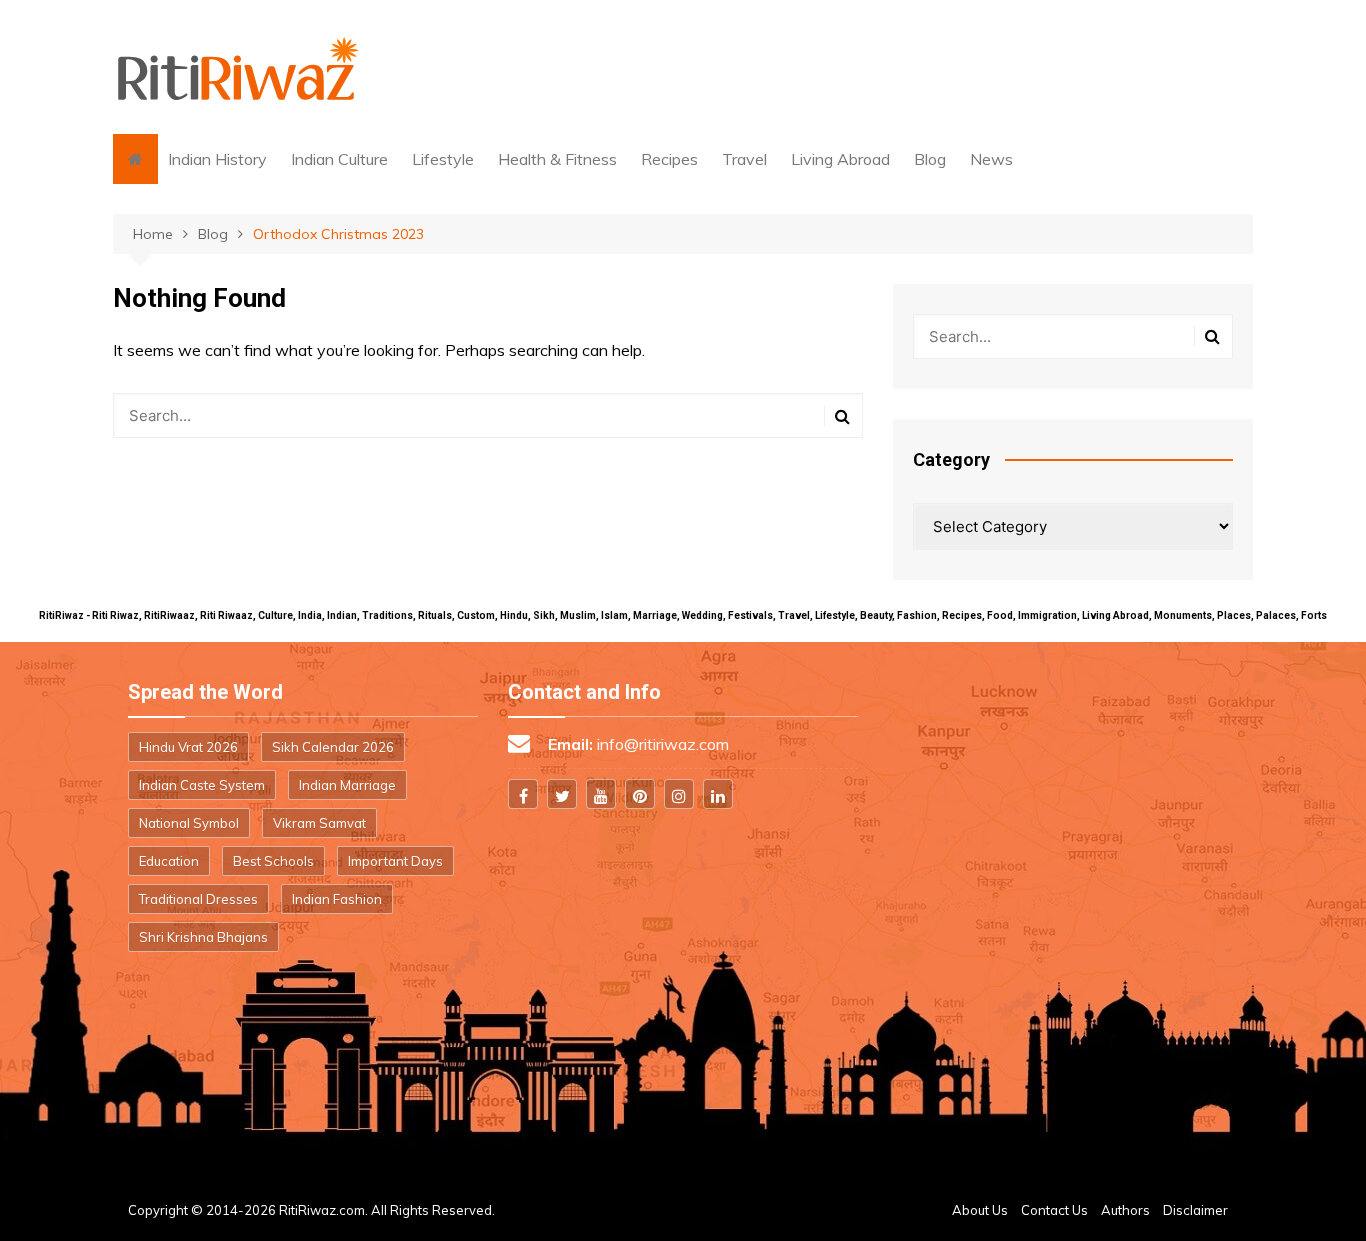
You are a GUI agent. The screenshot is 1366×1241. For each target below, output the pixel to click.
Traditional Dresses (198, 899)
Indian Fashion (337, 899)
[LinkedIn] (718, 794)
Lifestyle (443, 159)
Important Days (395, 861)
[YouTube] (601, 794)
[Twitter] (562, 794)
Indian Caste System (202, 785)
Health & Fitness (557, 159)
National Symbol (189, 823)
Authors (1125, 1210)
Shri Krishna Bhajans (203, 937)
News (991, 159)
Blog (930, 159)
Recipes (669, 159)
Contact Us (1054, 1210)
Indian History (217, 159)
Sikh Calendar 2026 (333, 747)
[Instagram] (679, 794)
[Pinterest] (640, 794)
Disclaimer (1195, 1210)
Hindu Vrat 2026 (188, 747)
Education (169, 861)
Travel (744, 159)
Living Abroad (840, 159)
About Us (980, 1210)
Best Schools (273, 861)
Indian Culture (339, 159)
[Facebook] (523, 794)
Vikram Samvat (319, 823)
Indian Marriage (347, 785)
